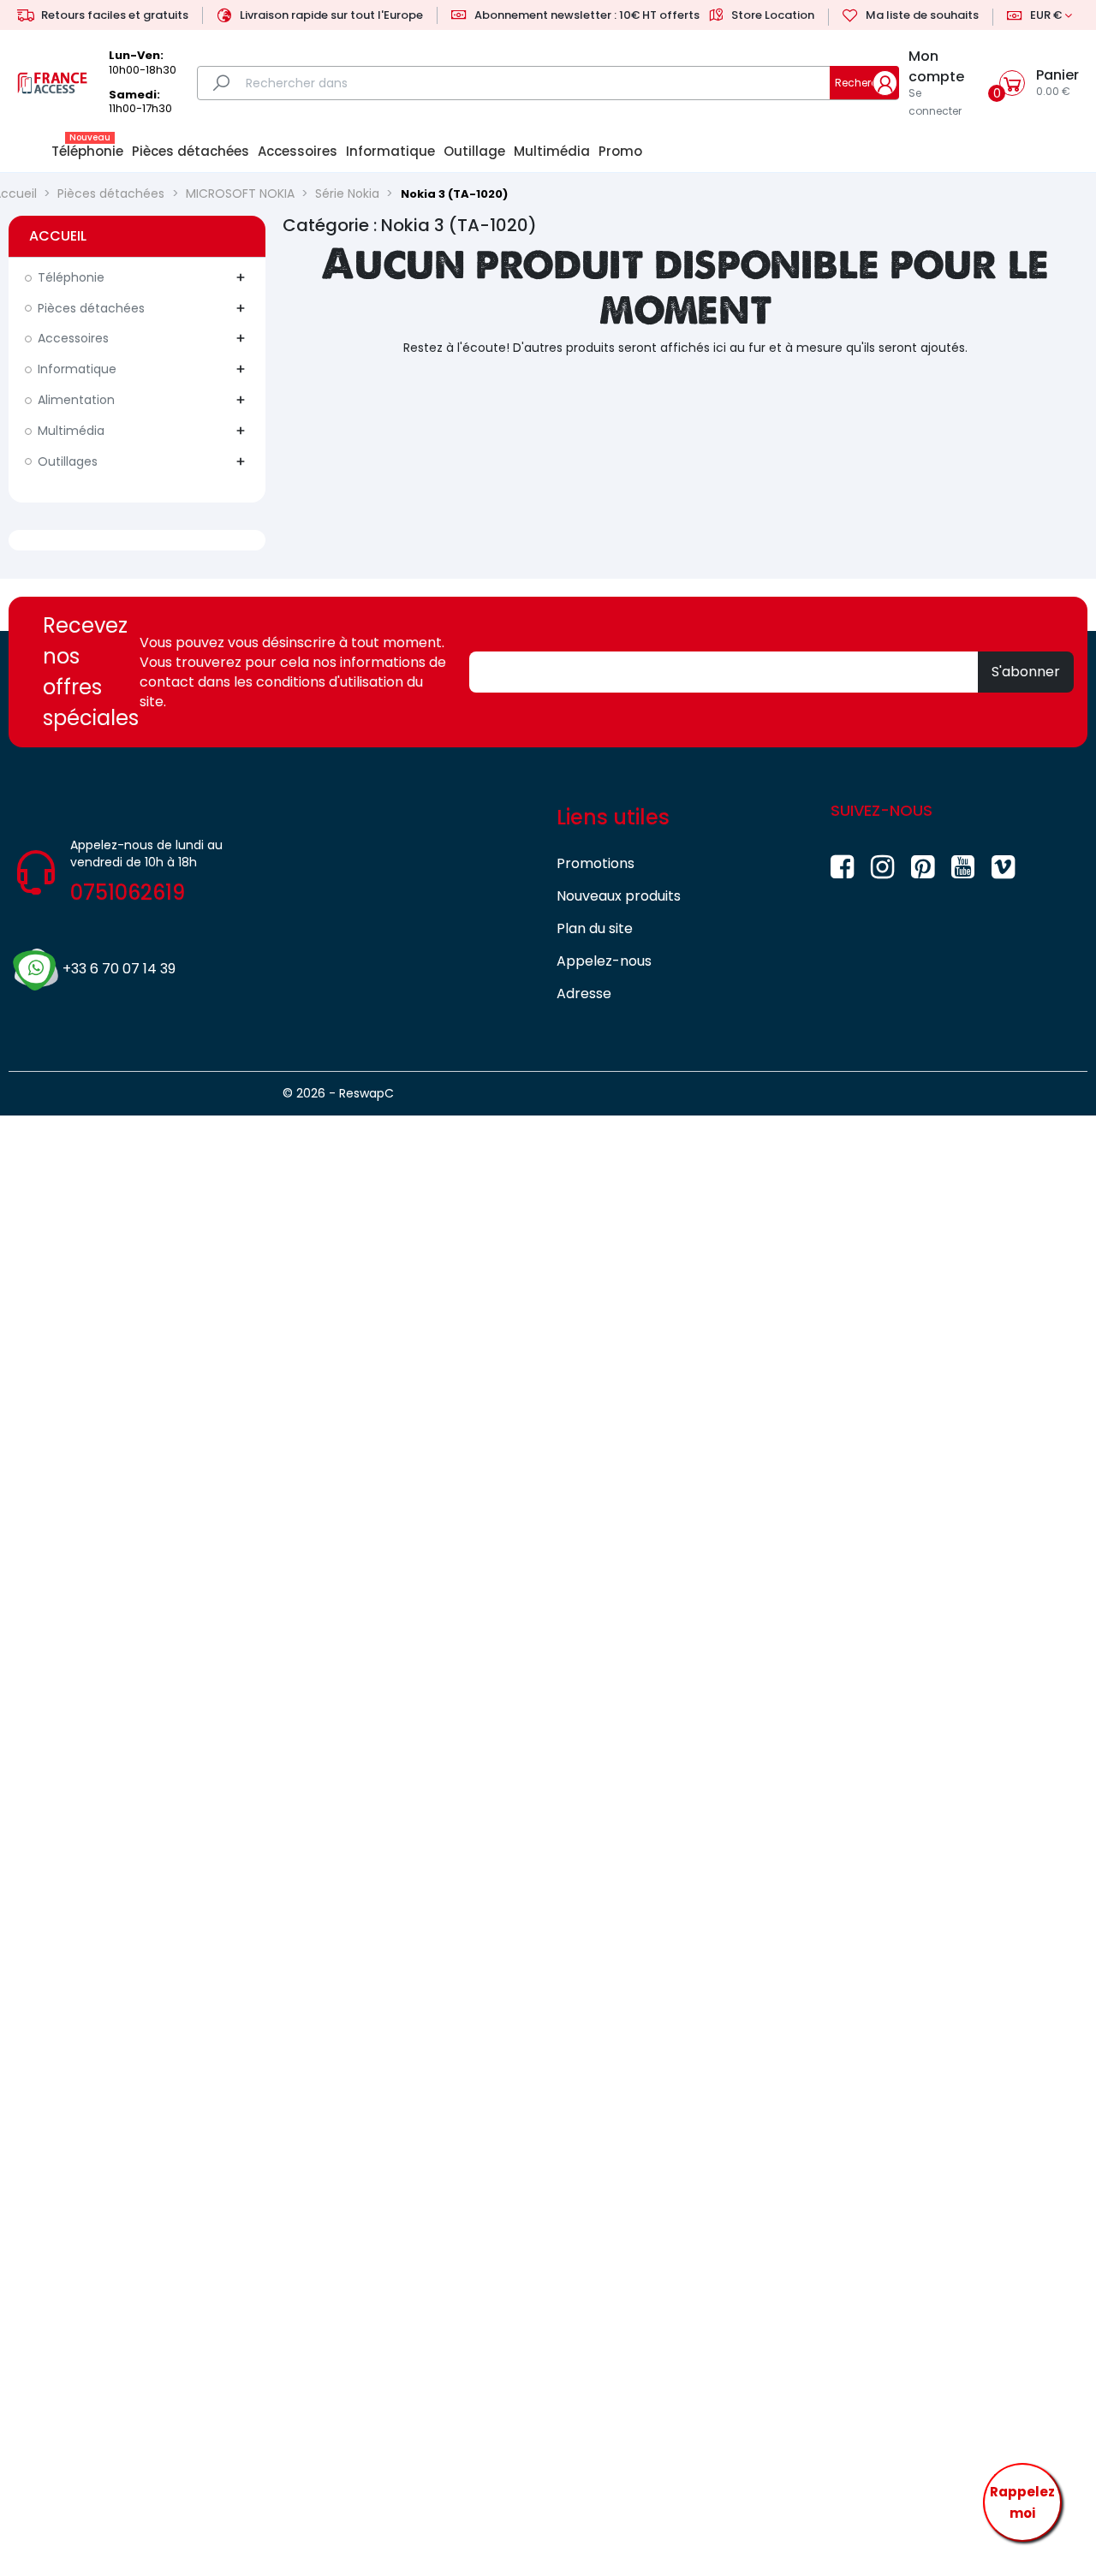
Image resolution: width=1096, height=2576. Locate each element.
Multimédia (71, 431)
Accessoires (73, 338)
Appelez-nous (604, 961)
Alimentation (76, 400)
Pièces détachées (91, 308)
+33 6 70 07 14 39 (119, 969)
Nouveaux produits (619, 896)
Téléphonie (71, 277)
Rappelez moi (1022, 2503)
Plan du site (595, 928)
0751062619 (128, 892)
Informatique (77, 369)
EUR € (1046, 15)
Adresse (584, 994)
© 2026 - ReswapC (338, 1093)
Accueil (58, 236)
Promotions (596, 863)
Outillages (68, 461)
